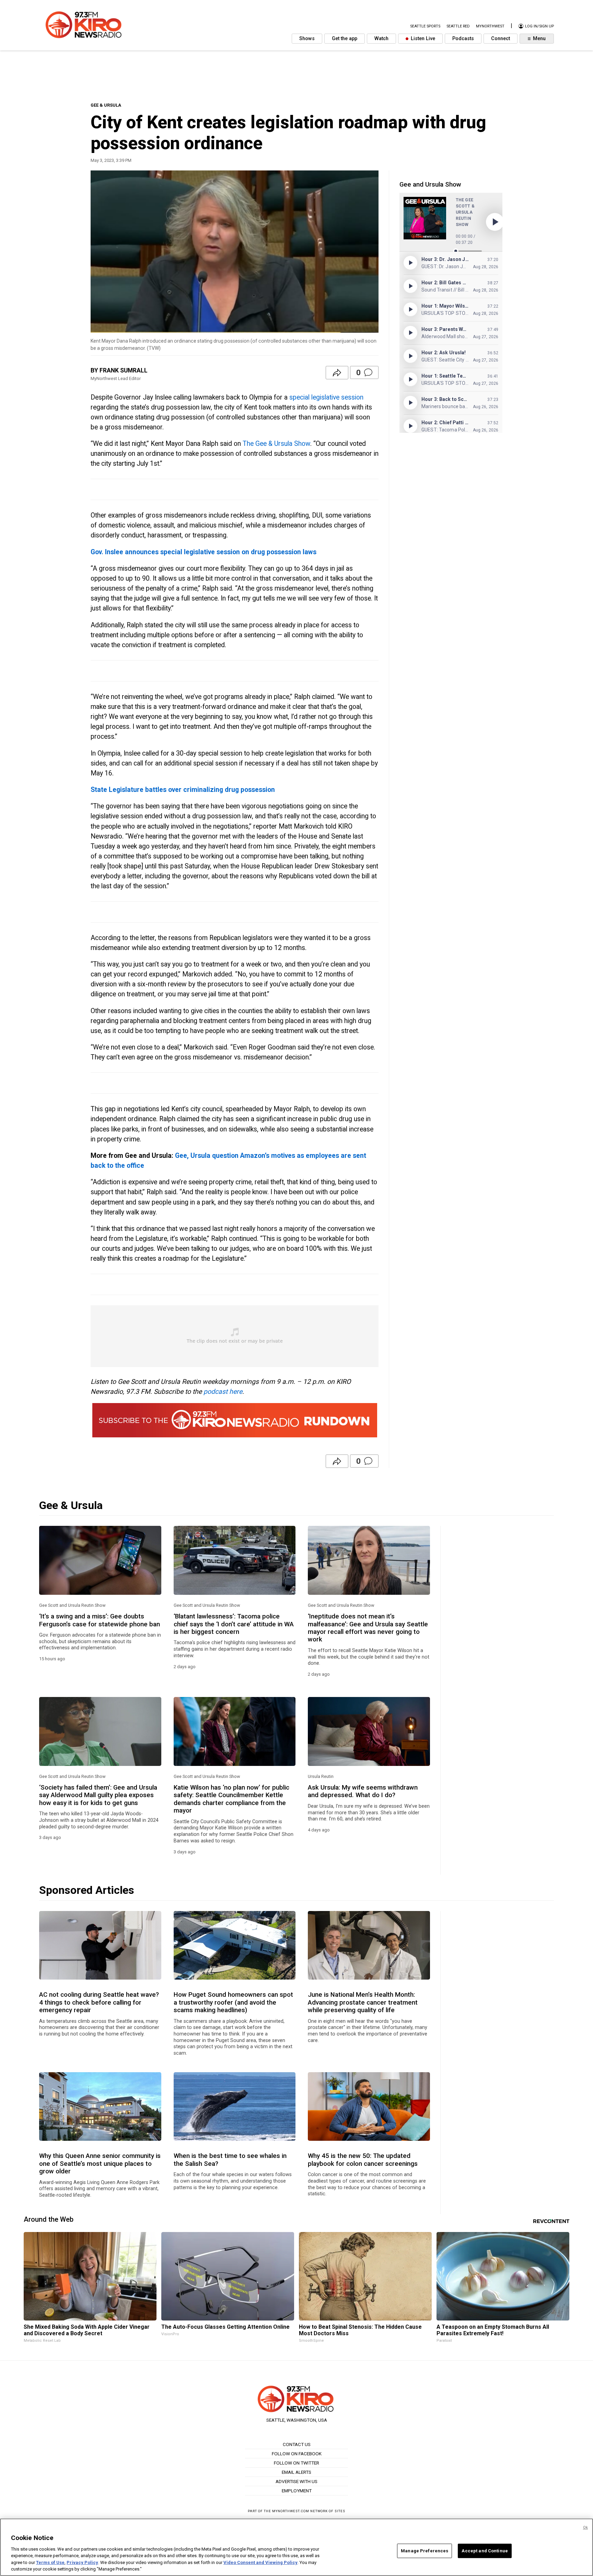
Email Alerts (296, 2472)
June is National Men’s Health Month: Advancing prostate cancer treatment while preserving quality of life (363, 2002)
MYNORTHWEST (490, 26)
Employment (297, 2491)
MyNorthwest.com (291, 2511)
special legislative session (326, 397)
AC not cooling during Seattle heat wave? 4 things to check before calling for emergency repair (99, 2002)
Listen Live (422, 39)
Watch (381, 39)
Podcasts (463, 39)
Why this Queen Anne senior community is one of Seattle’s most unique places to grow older (100, 2164)
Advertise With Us (296, 2481)
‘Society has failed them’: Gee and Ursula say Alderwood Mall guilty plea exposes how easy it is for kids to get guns (98, 1795)
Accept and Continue (485, 2551)
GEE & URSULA (106, 105)
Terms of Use (50, 2562)
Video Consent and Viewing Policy (260, 2562)
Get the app (345, 39)
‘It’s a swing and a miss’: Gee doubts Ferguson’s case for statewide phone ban (100, 1620)
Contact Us (297, 2444)
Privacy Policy (82, 2562)
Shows (307, 39)
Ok (585, 2527)
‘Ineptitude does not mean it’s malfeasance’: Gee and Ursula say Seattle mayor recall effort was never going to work (368, 1628)
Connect (501, 39)
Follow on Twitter (296, 2463)
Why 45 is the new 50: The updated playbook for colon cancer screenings (363, 2160)
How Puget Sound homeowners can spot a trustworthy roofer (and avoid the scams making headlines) (233, 2002)
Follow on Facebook (297, 2454)
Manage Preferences (425, 2551)
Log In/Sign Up (539, 26)
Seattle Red (458, 26)
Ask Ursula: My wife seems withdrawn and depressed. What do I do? (363, 1791)
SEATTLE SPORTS (425, 26)
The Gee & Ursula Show (276, 444)
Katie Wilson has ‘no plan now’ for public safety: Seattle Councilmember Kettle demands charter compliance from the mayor (231, 1799)
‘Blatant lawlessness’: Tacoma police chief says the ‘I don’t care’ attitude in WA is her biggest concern (234, 1624)
